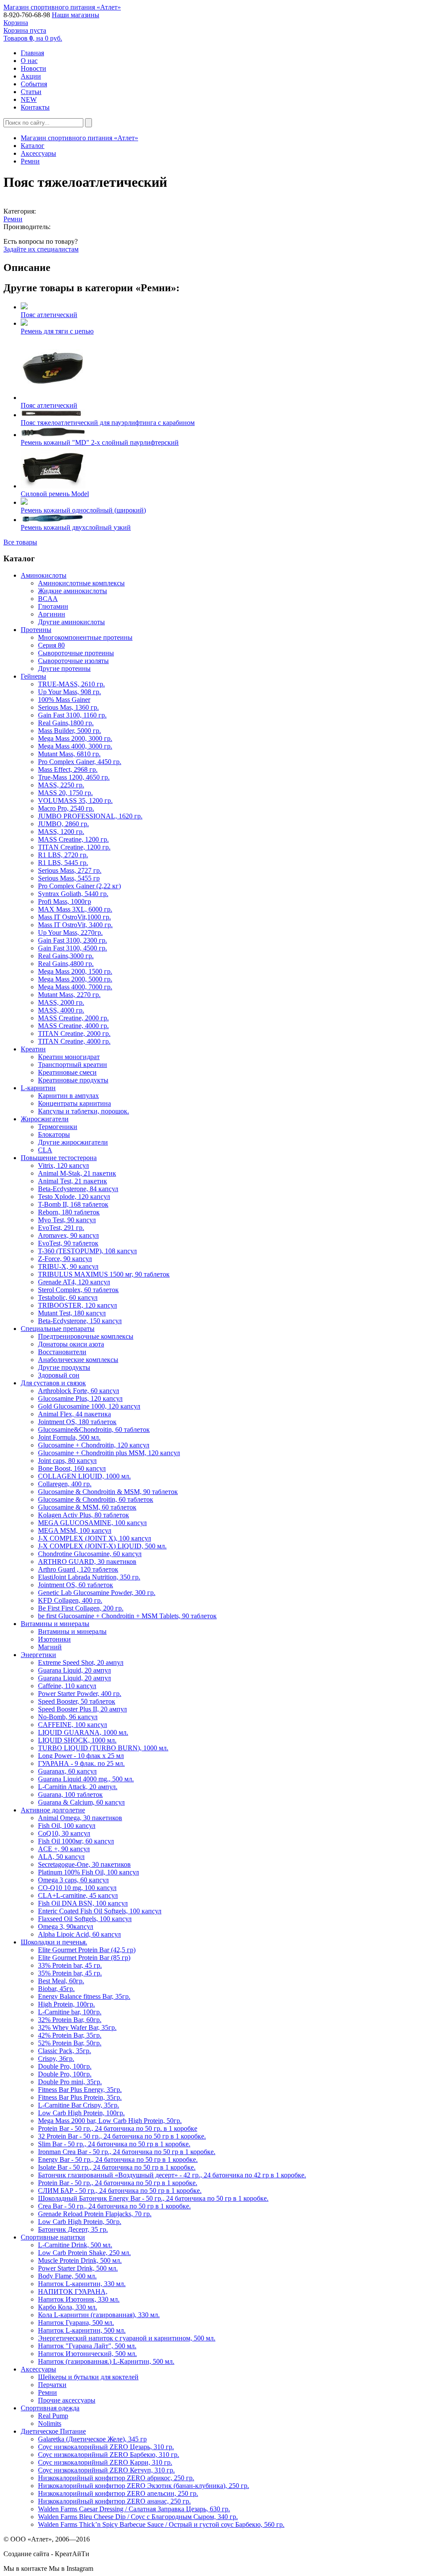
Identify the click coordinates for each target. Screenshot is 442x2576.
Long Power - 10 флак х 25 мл (81, 1756)
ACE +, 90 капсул (64, 1849)
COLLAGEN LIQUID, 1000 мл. (84, 1476)
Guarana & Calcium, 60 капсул (81, 1802)
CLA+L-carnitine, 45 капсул (78, 1895)
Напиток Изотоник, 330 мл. (79, 2299)
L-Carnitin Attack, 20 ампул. (78, 1787)
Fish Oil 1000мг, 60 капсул (76, 1841)
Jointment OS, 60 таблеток (76, 1585)
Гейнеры (33, 676)
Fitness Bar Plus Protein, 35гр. (80, 2097)
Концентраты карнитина (74, 1103)
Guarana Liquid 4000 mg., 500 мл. (86, 1779)
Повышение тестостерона (59, 1158)
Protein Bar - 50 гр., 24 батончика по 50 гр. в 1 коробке (118, 2128)
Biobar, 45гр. (56, 1989)
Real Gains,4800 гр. (66, 964)
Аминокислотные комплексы (81, 583)
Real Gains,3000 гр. (66, 956)
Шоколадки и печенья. (54, 1942)
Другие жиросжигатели (73, 1142)
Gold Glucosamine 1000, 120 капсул (89, 1406)
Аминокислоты (44, 575)
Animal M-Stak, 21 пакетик (77, 1173)
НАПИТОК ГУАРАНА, (73, 2291)
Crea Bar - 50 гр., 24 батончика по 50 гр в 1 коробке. (114, 2206)
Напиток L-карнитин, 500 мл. (82, 2330)
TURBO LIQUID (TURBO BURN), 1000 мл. (103, 1748)
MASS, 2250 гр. (61, 785)
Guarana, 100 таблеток (70, 1794)
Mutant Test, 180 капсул (72, 1313)
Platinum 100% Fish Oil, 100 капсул (88, 1872)
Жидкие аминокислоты (73, 591)
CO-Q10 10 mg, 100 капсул (77, 1888)
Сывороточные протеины (76, 653)
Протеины (36, 630)
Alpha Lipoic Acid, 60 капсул (79, 1934)
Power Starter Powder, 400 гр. (80, 1694)
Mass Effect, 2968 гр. (68, 769)
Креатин (33, 1049)
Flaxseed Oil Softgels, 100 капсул (85, 1919)
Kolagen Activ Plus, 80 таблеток (84, 1515)
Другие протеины (64, 668)
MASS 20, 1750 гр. (65, 793)
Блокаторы (54, 1134)
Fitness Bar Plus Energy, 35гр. (80, 2090)
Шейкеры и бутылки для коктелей (88, 2377)
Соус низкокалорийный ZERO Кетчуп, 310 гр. (106, 2470)
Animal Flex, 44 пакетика (74, 1414)
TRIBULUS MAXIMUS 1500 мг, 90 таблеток (104, 1274)
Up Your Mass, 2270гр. (70, 933)
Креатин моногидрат (69, 1057)
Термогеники (58, 1127)
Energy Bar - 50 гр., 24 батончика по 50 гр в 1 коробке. (118, 2159)
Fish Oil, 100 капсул (67, 1826)
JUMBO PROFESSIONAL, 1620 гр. (90, 816)
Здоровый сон (59, 1375)
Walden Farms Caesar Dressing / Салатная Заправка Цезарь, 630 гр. (134, 2509)
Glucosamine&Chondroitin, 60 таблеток (94, 1430)
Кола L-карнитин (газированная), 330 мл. (99, 2315)
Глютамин (53, 606)
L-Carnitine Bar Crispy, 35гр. (79, 2105)
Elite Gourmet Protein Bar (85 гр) (84, 1958)
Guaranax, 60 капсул (67, 1771)
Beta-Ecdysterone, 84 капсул (78, 1189)
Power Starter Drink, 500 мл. (78, 2268)
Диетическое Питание (53, 2431)
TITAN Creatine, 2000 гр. (74, 1033)
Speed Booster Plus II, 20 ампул (82, 1709)
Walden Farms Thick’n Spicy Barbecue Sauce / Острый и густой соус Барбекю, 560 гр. (161, 2524)
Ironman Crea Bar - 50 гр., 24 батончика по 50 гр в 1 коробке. (127, 2152)
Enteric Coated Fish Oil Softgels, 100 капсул (100, 1911)
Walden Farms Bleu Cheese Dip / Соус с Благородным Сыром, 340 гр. (138, 2517)
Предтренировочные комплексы (86, 1336)
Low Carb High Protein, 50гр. (80, 2222)
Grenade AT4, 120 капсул (74, 1282)
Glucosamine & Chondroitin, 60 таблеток (96, 1499)
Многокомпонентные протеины (85, 637)
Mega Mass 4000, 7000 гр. (75, 987)
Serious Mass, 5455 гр (69, 878)
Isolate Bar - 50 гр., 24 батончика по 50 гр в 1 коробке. (117, 2167)
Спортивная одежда (50, 2408)
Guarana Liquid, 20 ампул (74, 1670)
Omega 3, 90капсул (66, 1926)
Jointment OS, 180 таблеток (77, 1422)
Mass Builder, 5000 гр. (69, 731)
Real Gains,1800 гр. (66, 723)
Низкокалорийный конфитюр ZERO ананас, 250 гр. (114, 2501)
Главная (32, 53)
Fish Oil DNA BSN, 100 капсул (83, 1903)
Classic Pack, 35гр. (65, 2051)
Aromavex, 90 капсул (68, 1235)
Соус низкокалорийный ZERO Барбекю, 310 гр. (109, 2455)
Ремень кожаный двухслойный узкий (76, 527)
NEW (29, 99)
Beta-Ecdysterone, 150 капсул (80, 1321)
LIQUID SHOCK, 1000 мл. (77, 1740)
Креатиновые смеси (67, 1072)
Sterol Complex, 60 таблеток (78, 1290)
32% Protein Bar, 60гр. (70, 2020)
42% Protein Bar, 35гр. (70, 2035)
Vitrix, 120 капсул (63, 1165)
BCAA (48, 599)
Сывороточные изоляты (73, 661)
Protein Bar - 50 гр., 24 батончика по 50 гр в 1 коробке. (118, 2183)
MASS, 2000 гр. (61, 1002)
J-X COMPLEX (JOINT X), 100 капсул (95, 1538)
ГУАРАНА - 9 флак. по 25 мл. (81, 1763)
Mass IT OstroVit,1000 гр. (74, 917)
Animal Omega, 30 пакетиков (80, 1818)
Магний (50, 1647)
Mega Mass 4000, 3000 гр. (75, 746)
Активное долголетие (53, 1810)
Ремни (30, 161)
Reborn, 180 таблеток (69, 1212)
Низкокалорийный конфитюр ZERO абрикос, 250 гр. (116, 2478)
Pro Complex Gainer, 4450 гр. (80, 762)
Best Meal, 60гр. (61, 1981)
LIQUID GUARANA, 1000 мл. (83, 1732)
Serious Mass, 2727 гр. (70, 870)
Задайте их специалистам (41, 249)
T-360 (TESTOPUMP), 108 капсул (87, 1251)
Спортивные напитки (53, 2237)
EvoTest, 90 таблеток (68, 1243)
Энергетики (38, 1655)
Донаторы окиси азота (71, 1344)
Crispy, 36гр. (56, 2059)
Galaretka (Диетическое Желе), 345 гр (92, 2439)
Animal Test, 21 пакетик (73, 1181)
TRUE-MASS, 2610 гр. (71, 684)
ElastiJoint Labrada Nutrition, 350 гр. (89, 1577)
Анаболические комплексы (78, 1360)
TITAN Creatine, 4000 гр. (74, 1041)
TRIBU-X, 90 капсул (68, 1266)
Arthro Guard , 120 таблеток (78, 1569)
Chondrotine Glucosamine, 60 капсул (90, 1554)
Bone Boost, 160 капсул (72, 1468)
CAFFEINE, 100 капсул (73, 1725)
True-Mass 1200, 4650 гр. (74, 777)
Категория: (20, 211)
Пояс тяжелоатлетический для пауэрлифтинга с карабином (108, 423)
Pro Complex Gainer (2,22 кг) (79, 886)
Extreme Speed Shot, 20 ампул (81, 1662)
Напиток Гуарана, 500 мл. (76, 2323)
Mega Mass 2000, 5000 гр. (75, 979)
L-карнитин (38, 1088)
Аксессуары (38, 153)
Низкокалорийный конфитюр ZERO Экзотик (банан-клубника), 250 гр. (144, 2486)
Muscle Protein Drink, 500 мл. (80, 2260)
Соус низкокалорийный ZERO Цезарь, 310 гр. (106, 2447)
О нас (29, 61)
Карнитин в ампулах (68, 1096)
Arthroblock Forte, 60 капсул (79, 1391)
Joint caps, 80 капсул (67, 1461)
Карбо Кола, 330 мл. (68, 2307)
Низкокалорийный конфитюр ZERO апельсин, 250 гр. (118, 2493)
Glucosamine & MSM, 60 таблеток (87, 1507)
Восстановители (62, 1352)
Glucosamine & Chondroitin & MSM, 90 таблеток (108, 1492)
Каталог (33, 146)
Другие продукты (64, 1367)
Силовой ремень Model (55, 494)
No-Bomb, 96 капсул (68, 1717)
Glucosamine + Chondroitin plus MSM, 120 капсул (109, 1453)
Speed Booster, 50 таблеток (77, 1701)
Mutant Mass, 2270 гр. (69, 995)
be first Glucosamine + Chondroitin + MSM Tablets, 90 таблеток (127, 1616)
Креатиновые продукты (73, 1080)
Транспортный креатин (73, 1065)
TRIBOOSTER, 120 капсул (77, 1305)
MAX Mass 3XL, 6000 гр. (75, 909)
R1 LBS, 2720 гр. (63, 855)
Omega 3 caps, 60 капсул (73, 1880)
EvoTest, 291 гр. (61, 1228)
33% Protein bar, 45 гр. (70, 1965)
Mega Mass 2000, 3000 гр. (75, 738)
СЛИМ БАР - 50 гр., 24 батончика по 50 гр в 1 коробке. (120, 2191)
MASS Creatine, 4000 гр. (73, 1026)
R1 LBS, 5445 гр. (63, 863)
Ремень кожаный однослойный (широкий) (83, 510)
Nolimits (50, 2423)
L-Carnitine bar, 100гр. (70, 2012)
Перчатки (52, 2385)
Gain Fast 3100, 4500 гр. (73, 948)
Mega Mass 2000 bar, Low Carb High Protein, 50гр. (110, 2121)
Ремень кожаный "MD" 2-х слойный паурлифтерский (100, 442)
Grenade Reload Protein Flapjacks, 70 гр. (95, 2214)
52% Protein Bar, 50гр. (70, 2043)
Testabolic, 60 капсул (68, 1297)
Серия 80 (51, 645)
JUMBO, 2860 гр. (63, 824)
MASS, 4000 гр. (61, 1010)
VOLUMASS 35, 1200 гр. (75, 800)
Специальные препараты (58, 1329)
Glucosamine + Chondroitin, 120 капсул (94, 1445)
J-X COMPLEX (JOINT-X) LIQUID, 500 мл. (102, 1546)
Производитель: (27, 227)
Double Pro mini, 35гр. (70, 2082)
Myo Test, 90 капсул (67, 1220)
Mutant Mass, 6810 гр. (69, 754)
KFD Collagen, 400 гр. (70, 1600)
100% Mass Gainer (64, 700)
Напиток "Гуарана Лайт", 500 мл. (87, 2346)
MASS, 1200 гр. (61, 832)
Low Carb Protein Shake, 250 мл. (84, 2253)
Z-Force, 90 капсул (65, 1259)
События (34, 84)
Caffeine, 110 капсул (67, 1686)
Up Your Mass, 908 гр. (69, 692)
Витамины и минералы (55, 1624)
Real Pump (53, 2416)
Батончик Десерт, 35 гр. (73, 2229)
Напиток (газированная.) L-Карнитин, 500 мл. (106, 2361)
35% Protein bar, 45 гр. (70, 1973)
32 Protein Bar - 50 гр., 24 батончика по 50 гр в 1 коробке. (122, 2136)
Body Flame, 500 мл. (67, 2276)
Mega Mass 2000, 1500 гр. (75, 971)
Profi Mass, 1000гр (65, 901)
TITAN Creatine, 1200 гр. (74, 847)
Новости (33, 68)
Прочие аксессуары (67, 2400)
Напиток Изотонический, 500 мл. (87, 2354)
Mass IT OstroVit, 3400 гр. (75, 925)
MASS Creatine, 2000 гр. (73, 1018)
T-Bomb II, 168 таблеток (73, 1204)
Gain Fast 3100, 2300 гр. (73, 940)
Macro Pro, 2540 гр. (66, 808)
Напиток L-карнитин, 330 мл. (82, 2284)
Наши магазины (76, 15)
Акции (31, 76)
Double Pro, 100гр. (65, 2066)
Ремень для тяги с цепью (57, 331)
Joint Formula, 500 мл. (69, 1437)
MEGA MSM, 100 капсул (75, 1530)
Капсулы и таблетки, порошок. (84, 1111)
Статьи (31, 92)
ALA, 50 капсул (61, 1857)
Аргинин (52, 614)
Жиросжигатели (45, 1119)
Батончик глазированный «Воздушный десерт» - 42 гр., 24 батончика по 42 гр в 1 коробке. (172, 2175)
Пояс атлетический (49, 315)
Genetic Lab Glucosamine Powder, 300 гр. (97, 1593)
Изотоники (54, 1639)
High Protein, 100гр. (66, 2004)
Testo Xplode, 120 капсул (74, 1197)
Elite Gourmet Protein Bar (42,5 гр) (87, 1950)
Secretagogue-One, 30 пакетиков (84, 1864)
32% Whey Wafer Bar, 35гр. (77, 2027)
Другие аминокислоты (71, 622)
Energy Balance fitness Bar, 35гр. (84, 1996)
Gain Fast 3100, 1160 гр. (72, 715)
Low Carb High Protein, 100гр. (81, 2113)
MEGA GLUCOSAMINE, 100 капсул (92, 1523)
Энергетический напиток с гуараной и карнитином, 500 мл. (127, 2338)
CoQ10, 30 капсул (64, 1833)
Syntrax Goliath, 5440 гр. (73, 894)
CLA (45, 1150)
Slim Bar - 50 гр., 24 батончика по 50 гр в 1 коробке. (114, 2144)
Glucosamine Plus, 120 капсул (80, 1398)
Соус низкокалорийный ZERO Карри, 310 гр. (105, 2462)
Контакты (35, 107)
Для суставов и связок (53, 1383)
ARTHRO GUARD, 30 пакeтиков (87, 1562)
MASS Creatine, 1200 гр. (73, 839)
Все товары (20, 542)
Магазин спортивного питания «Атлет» (62, 7)
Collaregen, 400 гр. (65, 1484)
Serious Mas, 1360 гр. (68, 707)
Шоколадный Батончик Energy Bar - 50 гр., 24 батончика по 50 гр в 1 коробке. (153, 2198)
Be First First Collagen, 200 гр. (81, 1608)
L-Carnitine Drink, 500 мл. (75, 2245)
